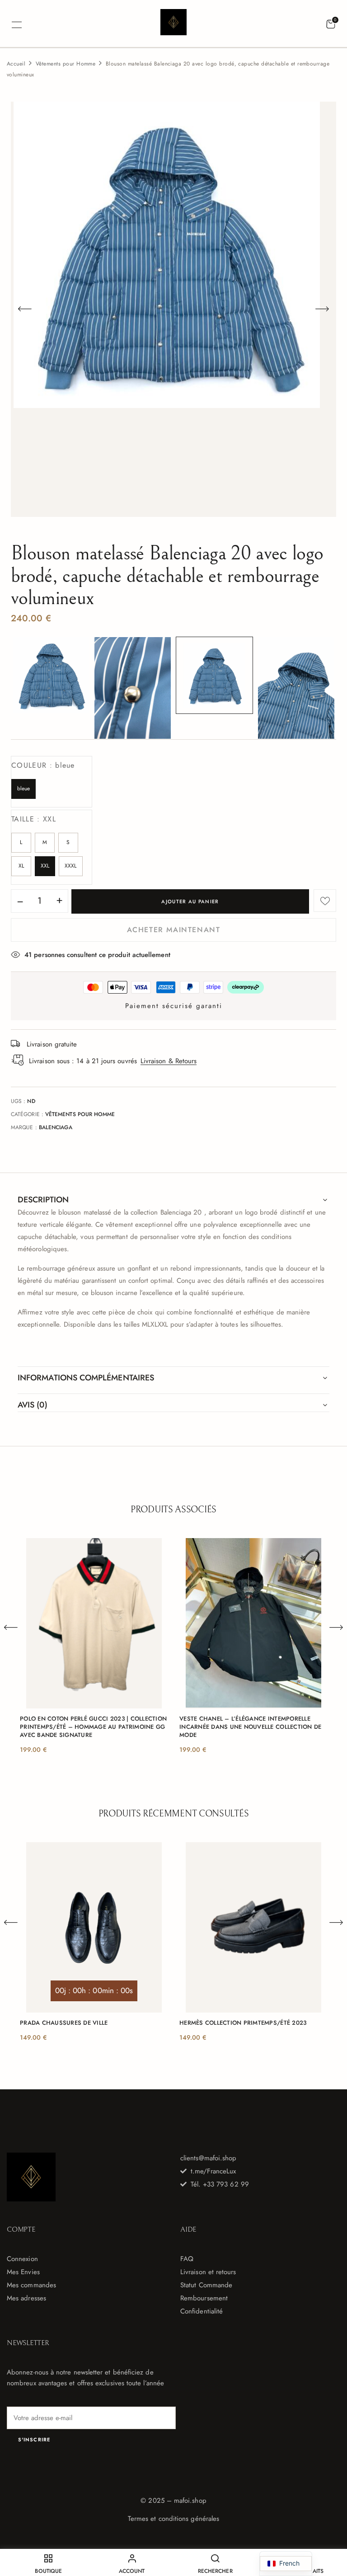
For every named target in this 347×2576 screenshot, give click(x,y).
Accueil (16, 64)
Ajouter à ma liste (325, 901)
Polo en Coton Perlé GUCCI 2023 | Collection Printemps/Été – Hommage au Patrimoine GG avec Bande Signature (93, 1727)
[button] (331, 24)
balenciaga (56, 1127)
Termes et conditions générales (173, 2519)
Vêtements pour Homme (66, 64)
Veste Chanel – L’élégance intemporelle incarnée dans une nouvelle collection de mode (250, 1727)
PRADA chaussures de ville (64, 2023)
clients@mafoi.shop (208, 2158)
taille (34, 819)
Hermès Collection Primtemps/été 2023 (243, 2023)
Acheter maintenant (174, 930)
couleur (43, 765)
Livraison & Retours (169, 1061)
